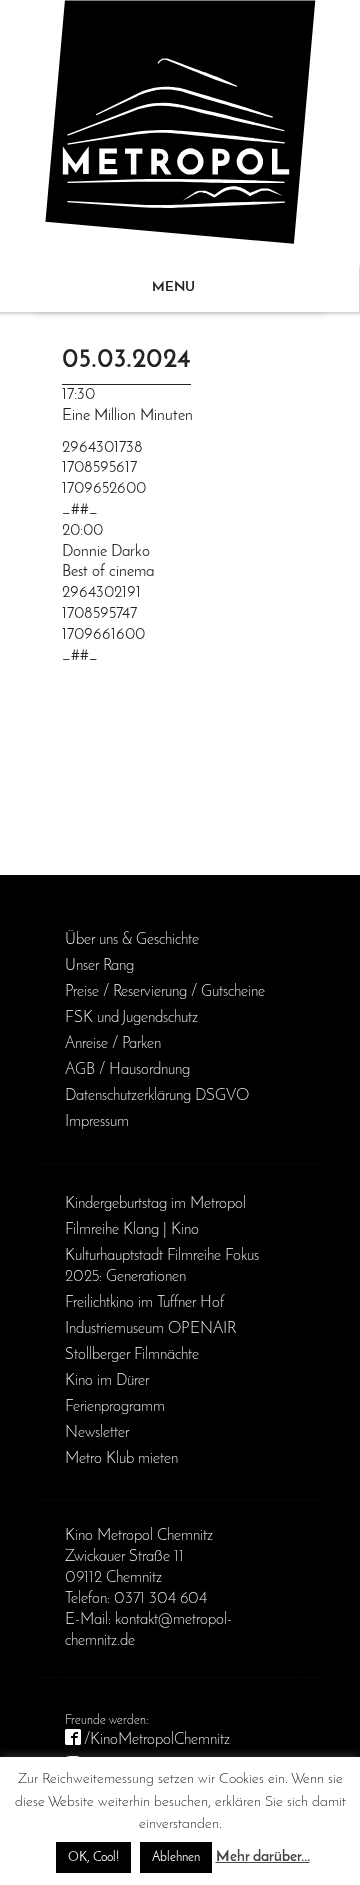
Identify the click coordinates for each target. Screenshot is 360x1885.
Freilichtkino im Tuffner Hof (144, 1303)
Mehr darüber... (263, 1857)
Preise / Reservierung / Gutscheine (165, 992)
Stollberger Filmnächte (132, 1355)
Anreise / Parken (113, 1044)
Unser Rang (99, 966)
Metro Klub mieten (121, 1459)
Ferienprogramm (115, 1407)
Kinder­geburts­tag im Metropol (155, 1204)
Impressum (97, 1122)
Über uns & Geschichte (132, 940)
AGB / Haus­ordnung (127, 1070)
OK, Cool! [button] (93, 1857)
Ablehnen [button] (176, 1857)
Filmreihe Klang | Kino (132, 1230)
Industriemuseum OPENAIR (150, 1329)
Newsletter (97, 1433)
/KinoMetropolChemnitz (157, 1740)
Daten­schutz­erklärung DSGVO (157, 1096)
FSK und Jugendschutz (131, 1018)
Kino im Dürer (107, 1381)
